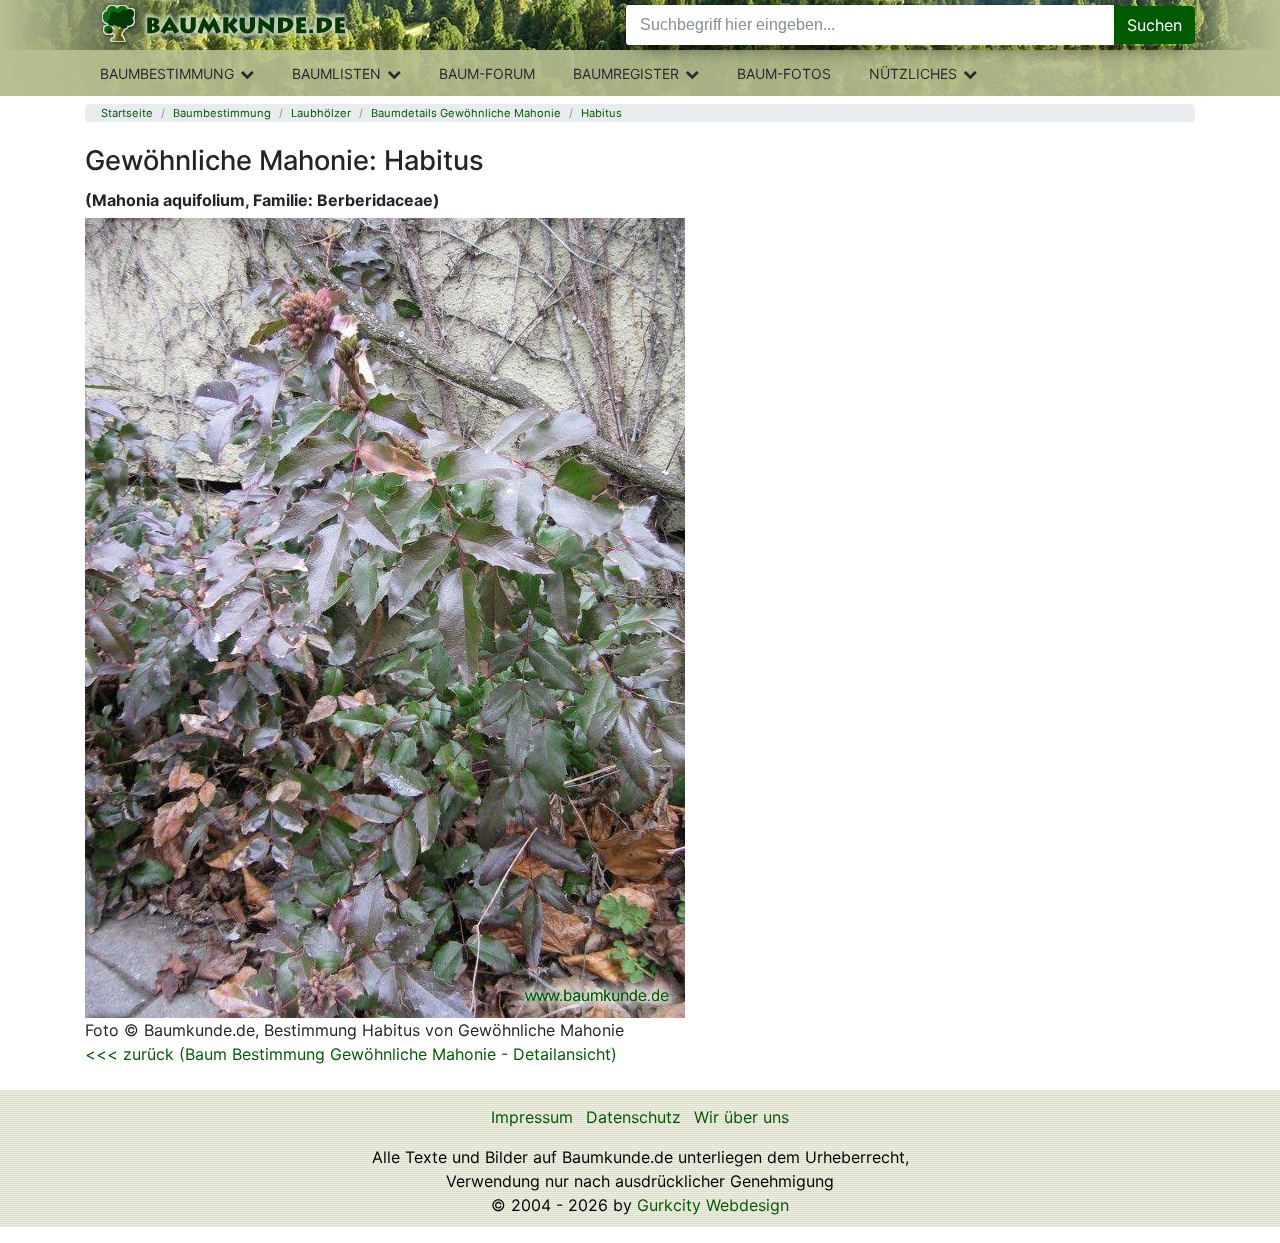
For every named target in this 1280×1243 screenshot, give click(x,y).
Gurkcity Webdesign (713, 1205)
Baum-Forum (487, 73)
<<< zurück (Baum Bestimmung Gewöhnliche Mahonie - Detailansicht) (351, 1054)
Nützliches (913, 73)
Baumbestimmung (167, 73)
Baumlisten (336, 73)
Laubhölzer (321, 113)
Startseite (127, 113)
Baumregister (626, 73)
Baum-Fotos (784, 73)
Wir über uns (741, 1117)
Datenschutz (633, 1117)
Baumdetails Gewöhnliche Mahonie (466, 113)
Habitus (601, 113)
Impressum (532, 1117)
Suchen (1154, 25)
